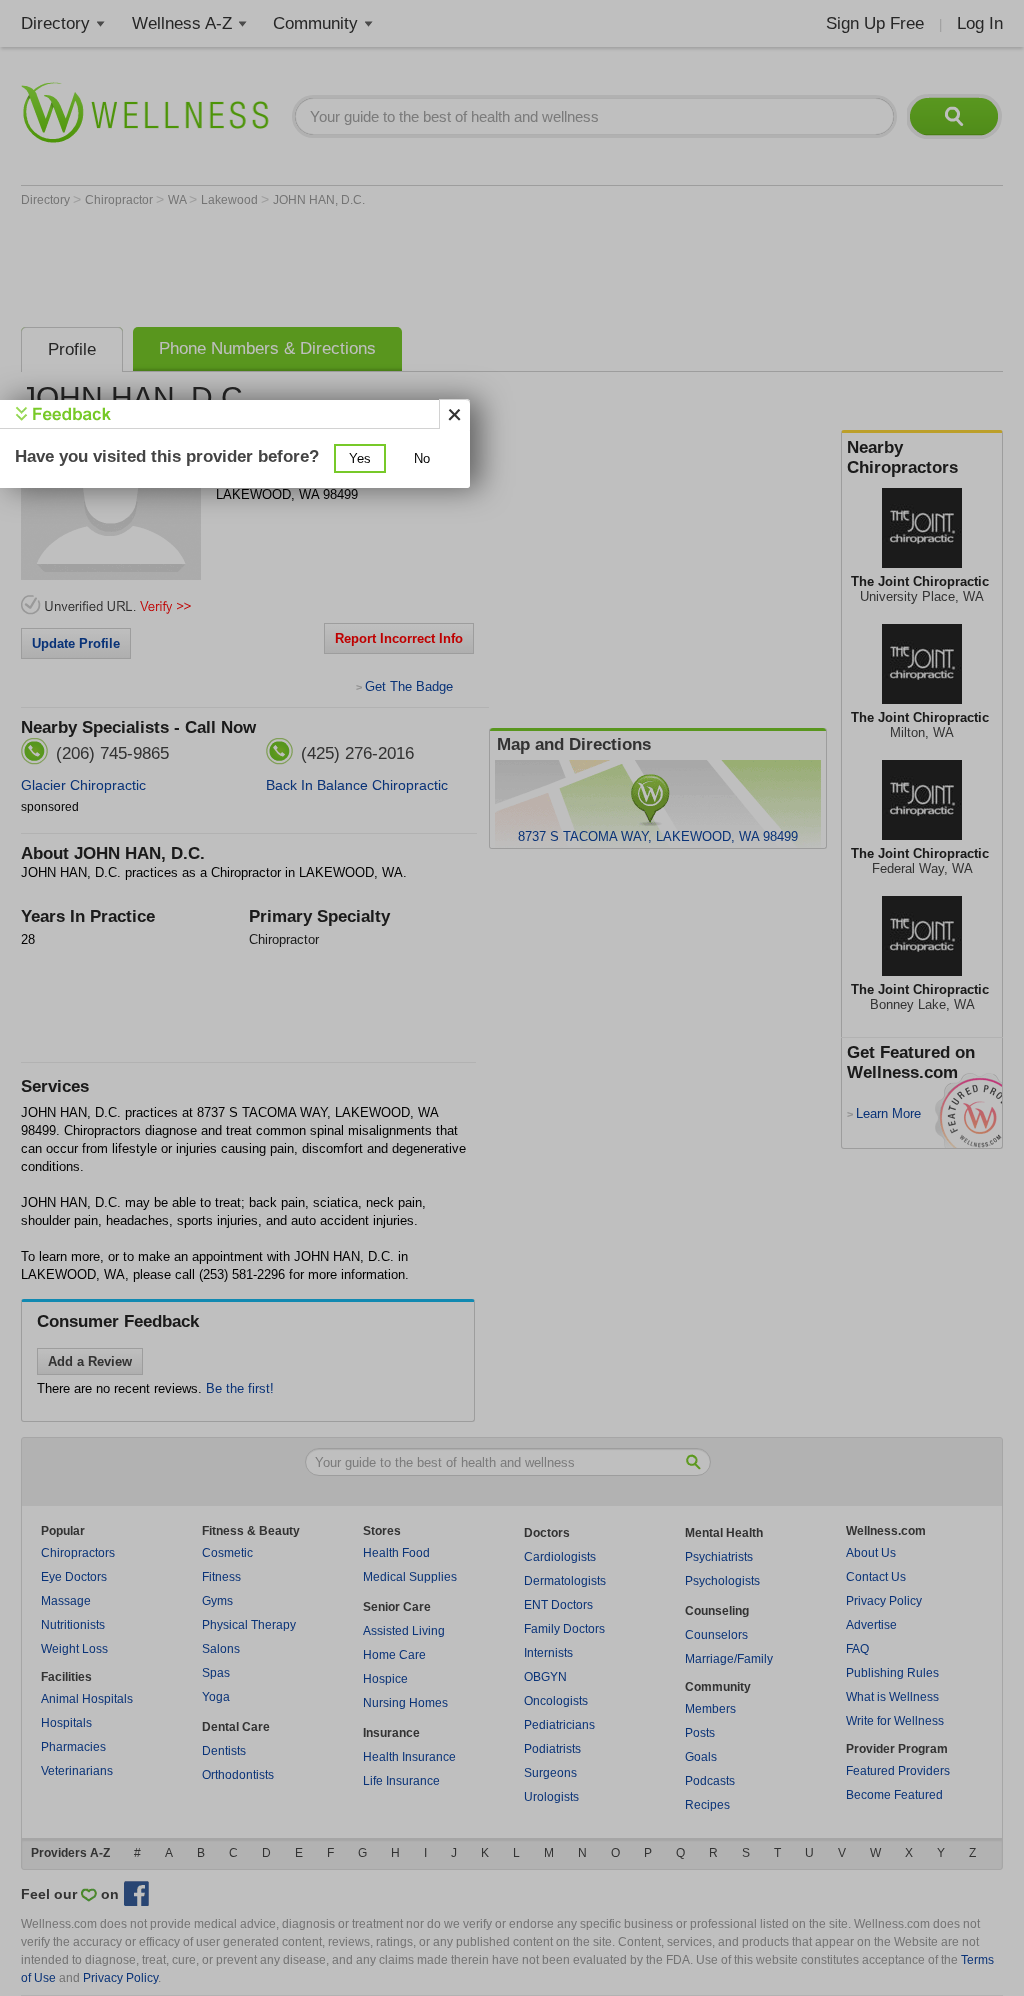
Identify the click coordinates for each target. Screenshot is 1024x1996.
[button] (360, 458)
